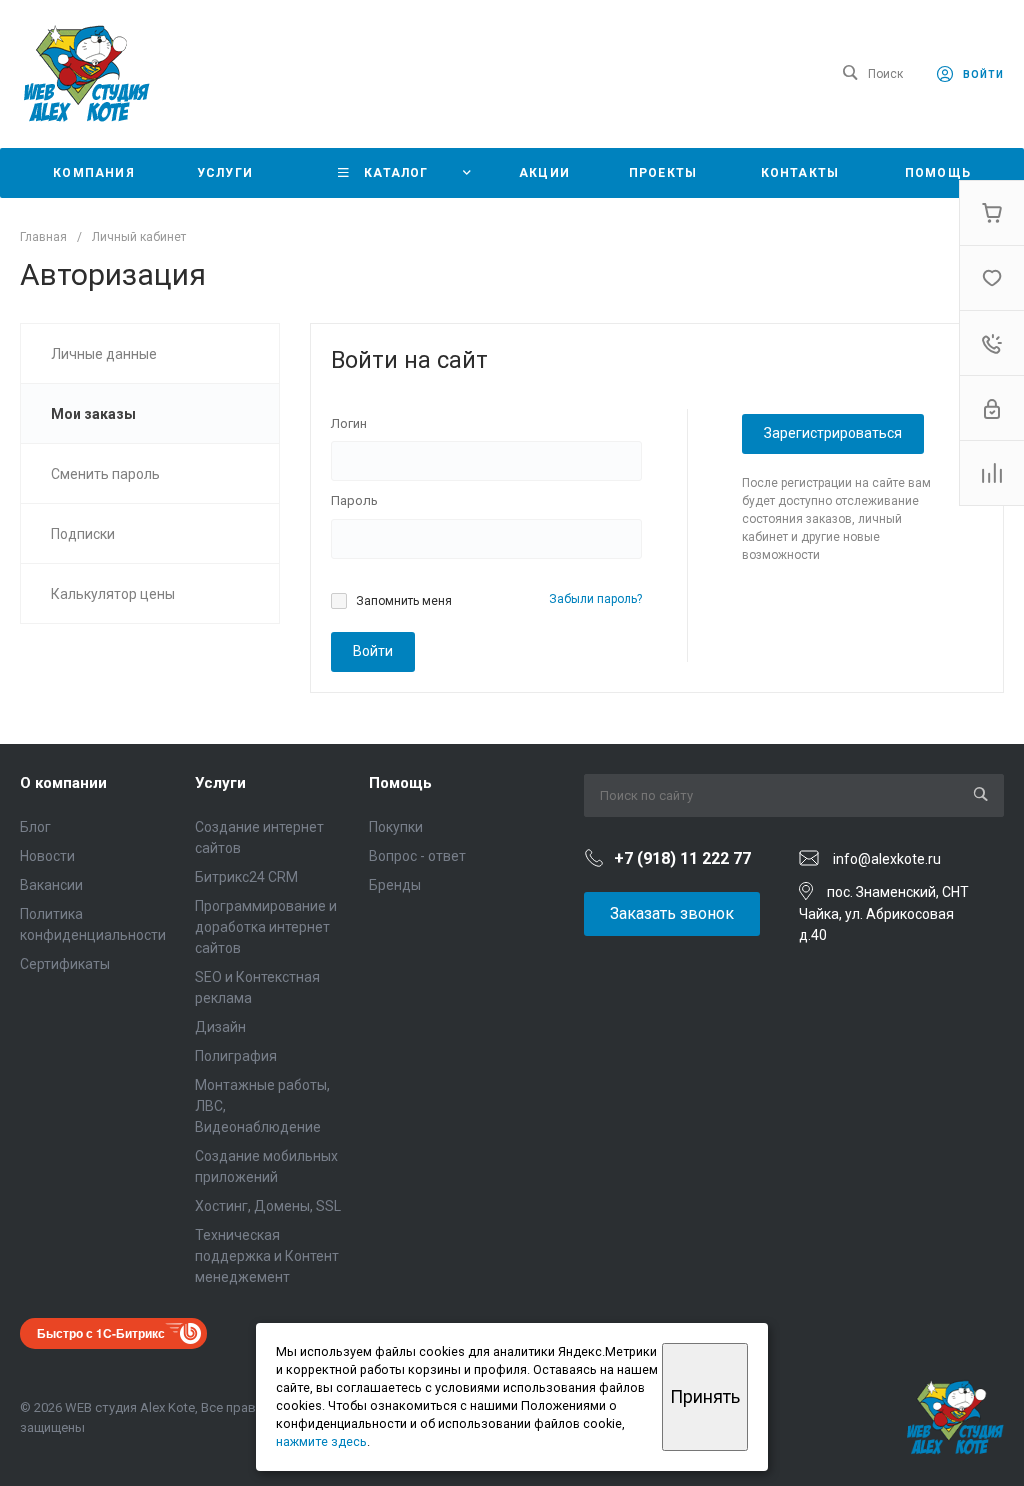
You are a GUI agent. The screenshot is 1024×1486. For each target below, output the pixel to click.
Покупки (396, 827)
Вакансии (51, 885)
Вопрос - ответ (417, 856)
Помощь (400, 783)
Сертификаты (65, 964)
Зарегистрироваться (833, 433)
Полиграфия (236, 1056)
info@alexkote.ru (887, 859)
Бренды (395, 885)
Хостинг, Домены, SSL (268, 1206)
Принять (705, 1396)
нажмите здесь (321, 1441)
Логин (349, 423)
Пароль (354, 500)
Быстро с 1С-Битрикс (101, 1333)
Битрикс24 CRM (246, 877)
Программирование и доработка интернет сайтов (266, 927)
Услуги (220, 783)
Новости (47, 856)
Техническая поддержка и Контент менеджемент (267, 1256)
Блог (35, 827)
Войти (373, 651)
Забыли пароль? (595, 599)
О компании (63, 783)
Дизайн (220, 1027)
